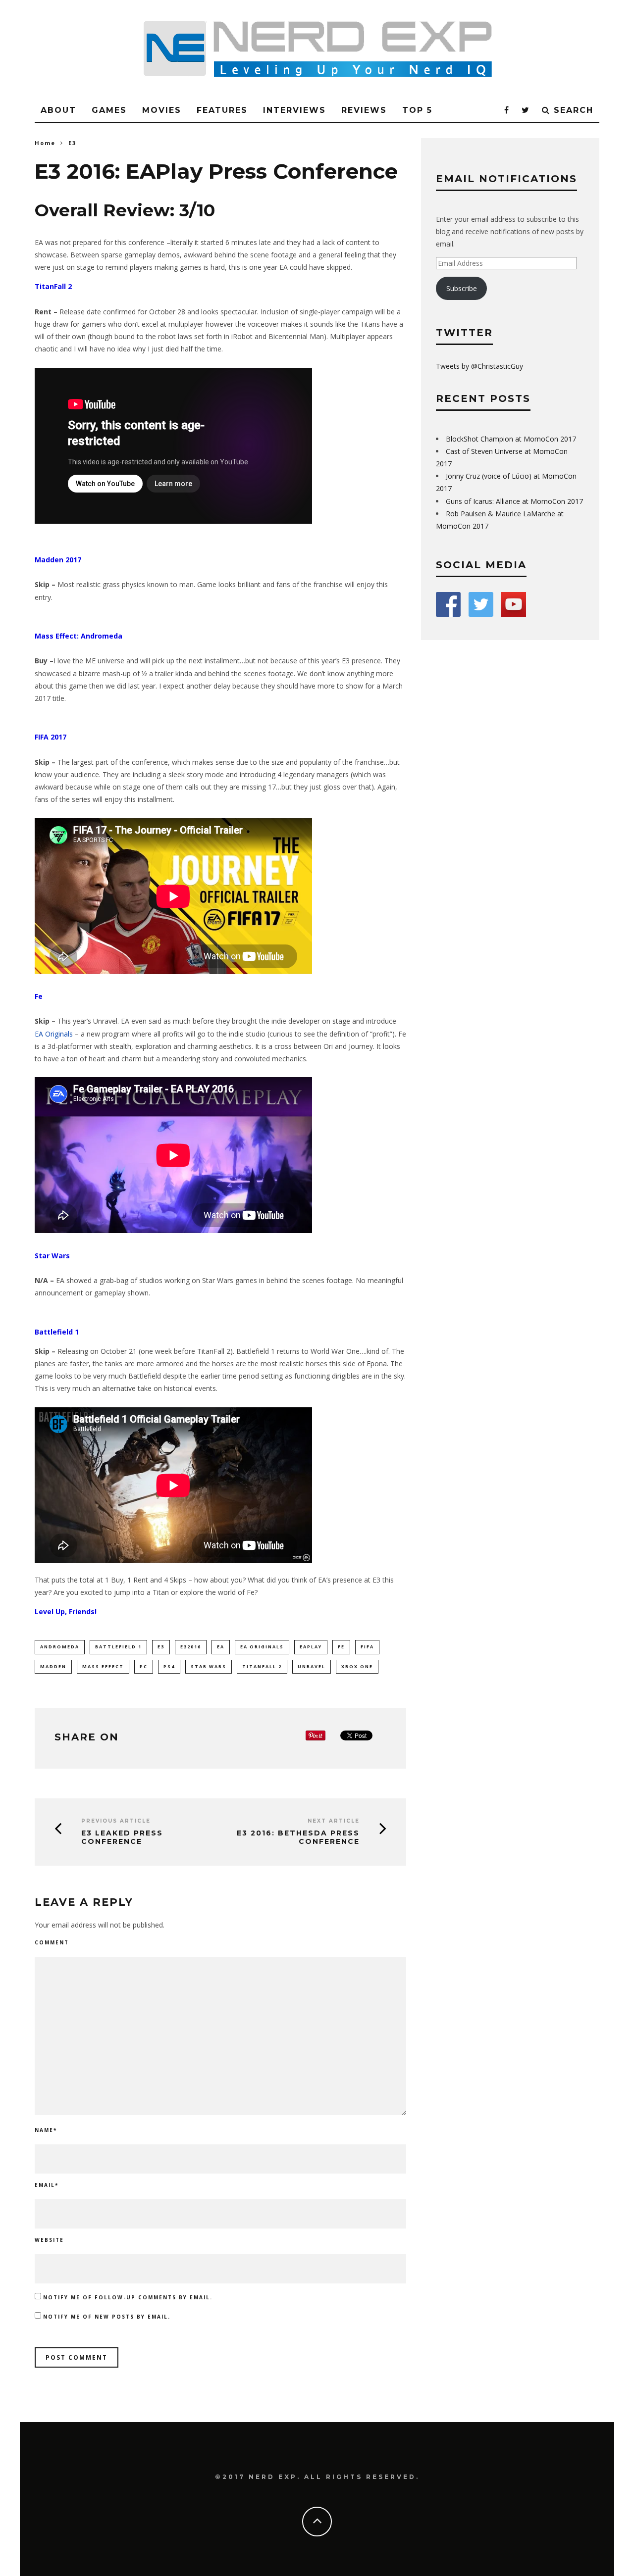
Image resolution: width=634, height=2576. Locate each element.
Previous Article (116, 1821)
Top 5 (417, 110)
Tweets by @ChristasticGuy (479, 366)
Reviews (364, 110)
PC (144, 1666)
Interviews (294, 110)
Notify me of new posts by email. (107, 2317)
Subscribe (462, 288)
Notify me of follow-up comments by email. (128, 2297)
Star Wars (209, 1666)
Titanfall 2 (262, 1666)
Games (109, 110)
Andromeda (60, 1647)
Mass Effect (103, 1666)
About (58, 110)
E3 (161, 1647)
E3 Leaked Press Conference (122, 1837)
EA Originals (54, 1034)
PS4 (169, 1666)
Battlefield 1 (118, 1647)
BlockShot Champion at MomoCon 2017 (511, 439)
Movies (162, 110)
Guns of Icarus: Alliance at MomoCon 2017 (514, 501)
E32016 (191, 1647)
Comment (52, 1942)
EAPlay (311, 1647)
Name (46, 2130)
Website (49, 2240)
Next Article (334, 1821)
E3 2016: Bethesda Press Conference (298, 1837)
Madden (53, 1666)
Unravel (312, 1666)
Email (47, 2185)
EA (221, 1647)
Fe (341, 1647)
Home (45, 143)
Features (222, 110)
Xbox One (357, 1666)
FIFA (367, 1647)
